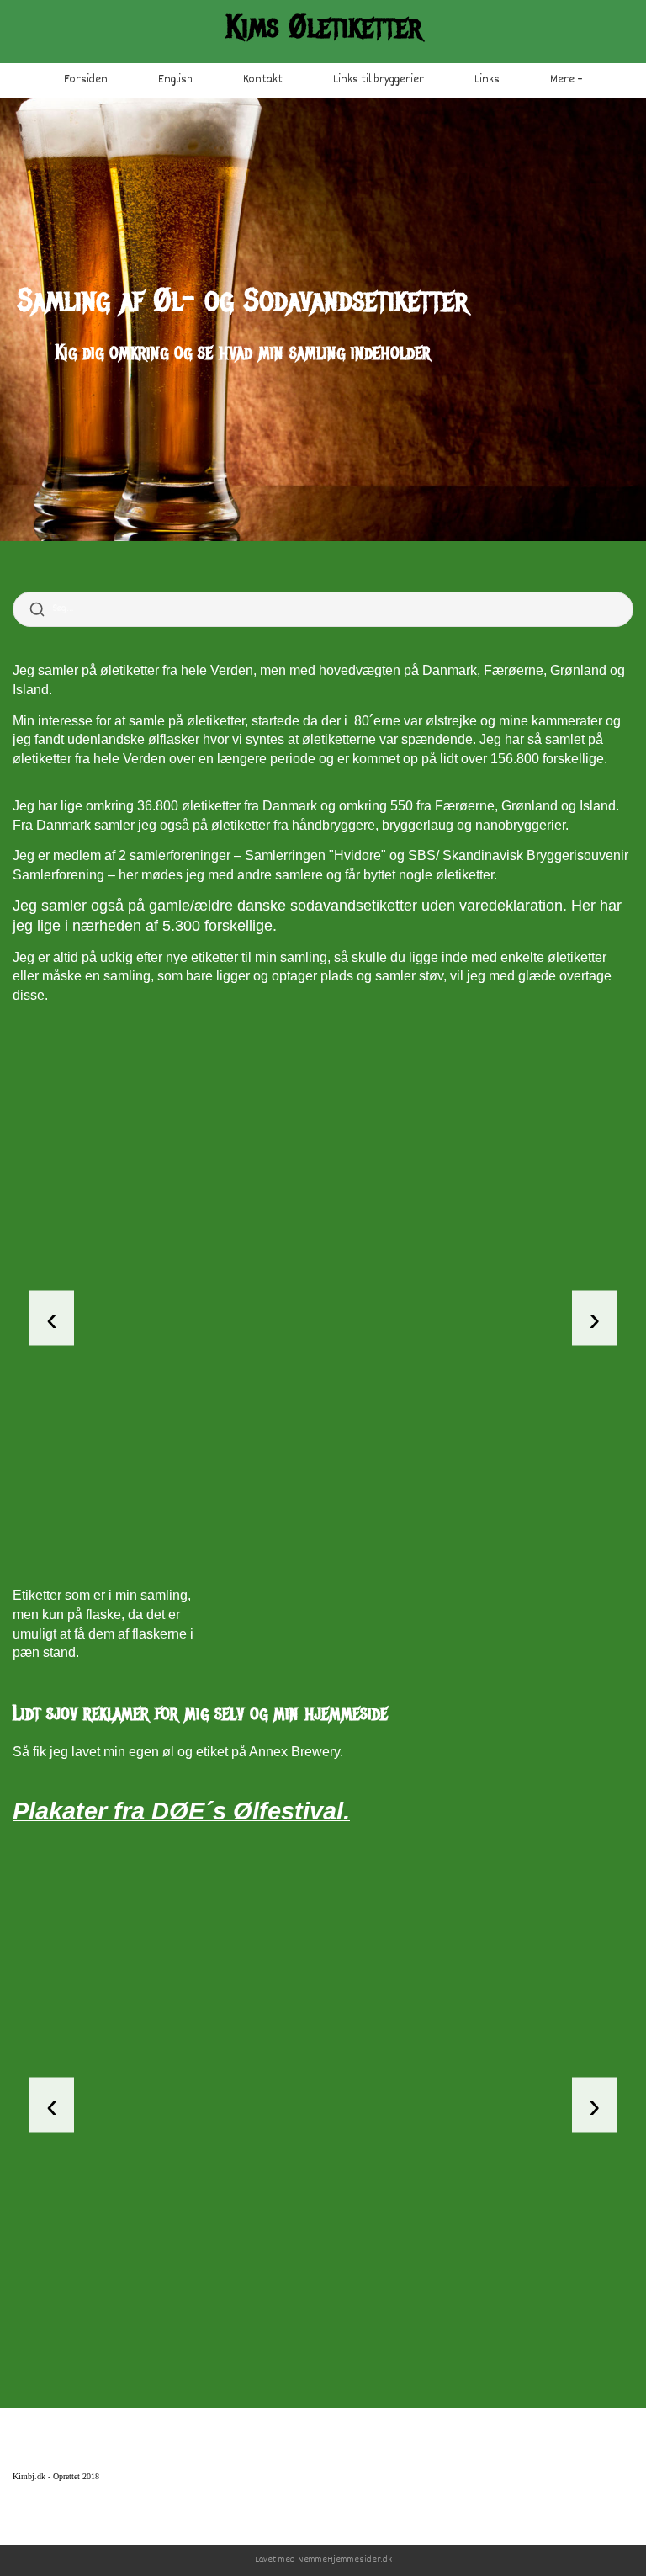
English (175, 80)
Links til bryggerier (379, 80)
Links (487, 80)
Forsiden (86, 80)
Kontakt (263, 80)
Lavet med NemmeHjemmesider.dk (323, 2560)
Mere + (567, 80)
